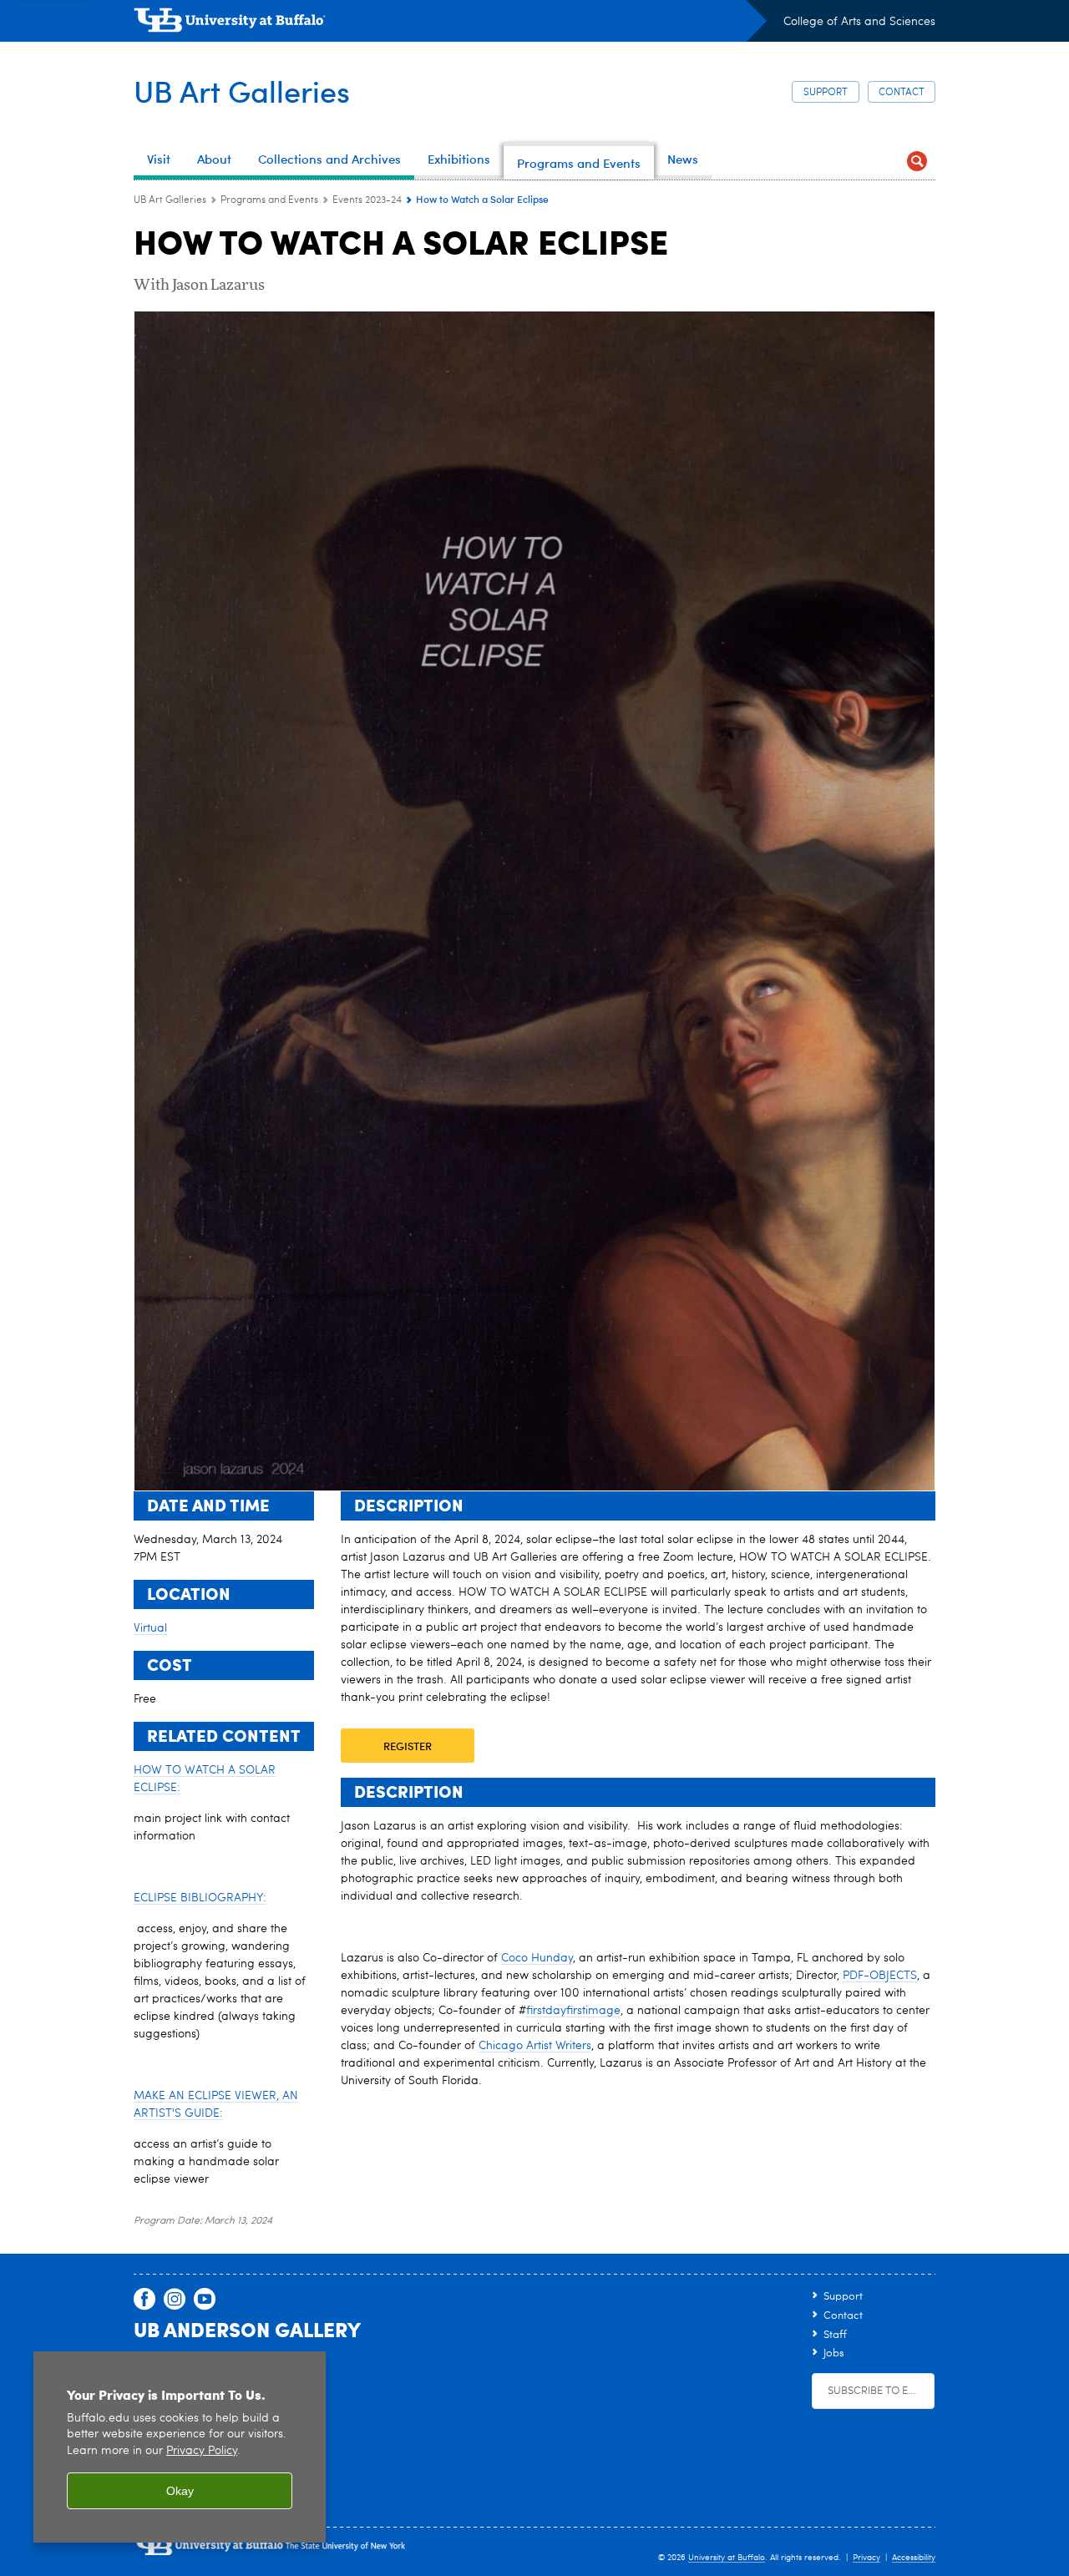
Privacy (866, 2558)
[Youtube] (205, 2300)
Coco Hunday (537, 1958)
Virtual (150, 1628)
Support (826, 93)
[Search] (917, 161)
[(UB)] (450, 23)
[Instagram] (175, 2300)
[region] (180, 2447)
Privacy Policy (202, 2451)
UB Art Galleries (242, 91)
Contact (902, 93)
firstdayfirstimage (573, 2011)
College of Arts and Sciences (859, 22)
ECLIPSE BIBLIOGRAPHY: (200, 1898)
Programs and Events (269, 200)
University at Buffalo (727, 2558)
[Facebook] (144, 2300)
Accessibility (914, 2558)
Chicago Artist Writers (535, 2046)
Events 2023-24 (367, 200)
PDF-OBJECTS (880, 1976)
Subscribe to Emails (881, 2391)
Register (408, 1746)
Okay (180, 2491)
